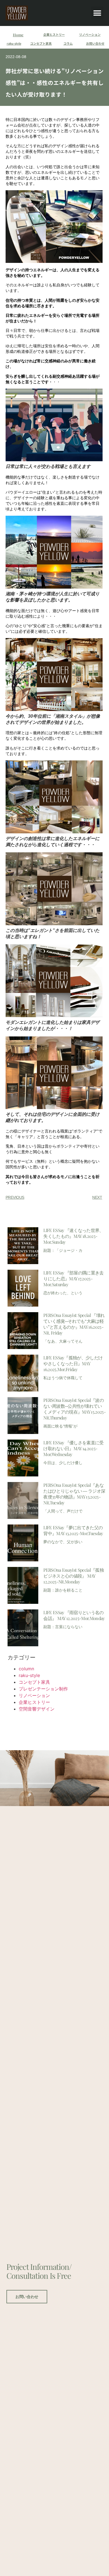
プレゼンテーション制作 (43, 1689)
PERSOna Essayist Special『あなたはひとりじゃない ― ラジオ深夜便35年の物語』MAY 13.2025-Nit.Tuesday (74, 1494)
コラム (68, 43)
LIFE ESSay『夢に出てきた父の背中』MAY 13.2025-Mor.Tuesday (73, 1530)
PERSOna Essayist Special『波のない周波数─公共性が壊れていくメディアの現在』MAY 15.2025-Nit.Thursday (74, 1409)
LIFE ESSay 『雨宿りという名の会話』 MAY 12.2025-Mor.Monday (74, 1615)
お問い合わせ (95, 43)
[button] (97, 13)
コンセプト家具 (41, 43)
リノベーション (90, 34)
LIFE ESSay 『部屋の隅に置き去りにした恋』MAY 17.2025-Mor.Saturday (73, 1279)
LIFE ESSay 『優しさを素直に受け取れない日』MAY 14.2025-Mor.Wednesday (73, 1448)
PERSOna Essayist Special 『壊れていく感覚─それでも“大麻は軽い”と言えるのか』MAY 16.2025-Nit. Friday (74, 1324)
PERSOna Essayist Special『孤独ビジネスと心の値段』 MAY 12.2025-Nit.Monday (74, 1576)
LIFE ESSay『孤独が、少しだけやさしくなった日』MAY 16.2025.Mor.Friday (73, 1363)
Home (18, 35)
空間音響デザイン (37, 1709)
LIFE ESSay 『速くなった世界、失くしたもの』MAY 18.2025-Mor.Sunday (73, 1236)
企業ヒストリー (54, 34)
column (26, 1669)
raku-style (14, 43)
